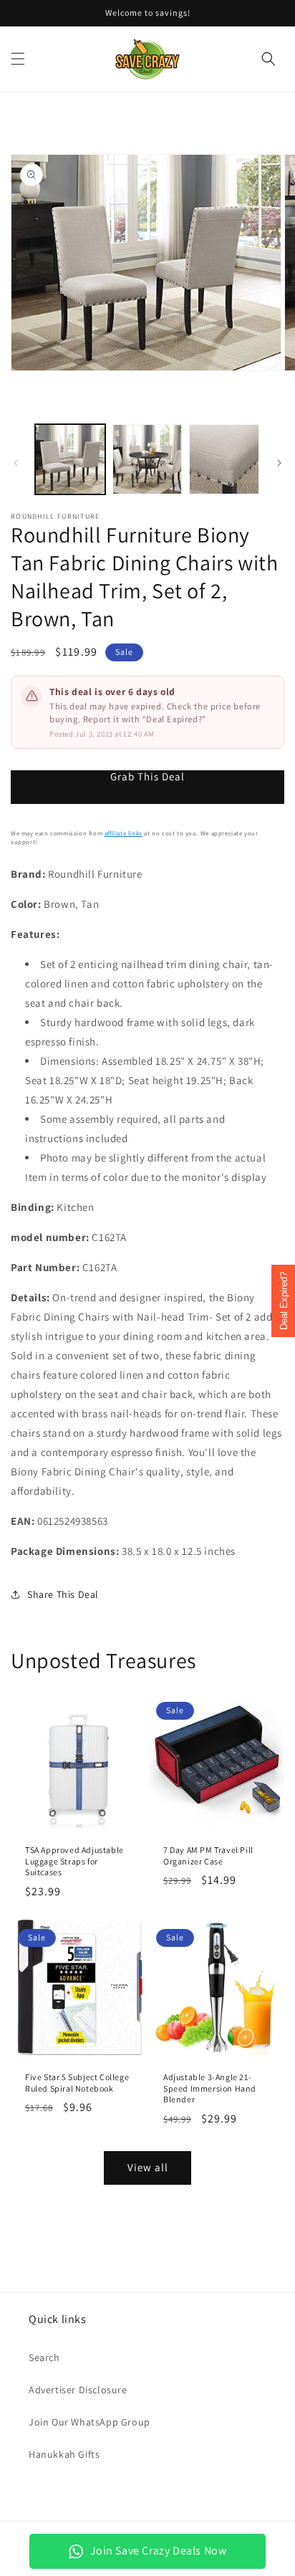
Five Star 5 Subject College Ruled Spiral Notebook (77, 2083)
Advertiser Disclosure (78, 2390)
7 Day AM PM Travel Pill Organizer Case (208, 1856)
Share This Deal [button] (63, 1594)
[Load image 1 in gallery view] (70, 459)
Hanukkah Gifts (64, 2454)
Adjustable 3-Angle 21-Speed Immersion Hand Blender (210, 2088)
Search (44, 2357)
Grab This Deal (147, 777)
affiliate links (124, 833)
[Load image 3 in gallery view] (224, 459)
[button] (18, 59)
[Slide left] (16, 463)
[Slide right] (279, 463)
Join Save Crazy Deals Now (159, 2551)
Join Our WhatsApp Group (90, 2422)
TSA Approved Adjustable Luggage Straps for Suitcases (74, 1861)
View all (148, 2167)
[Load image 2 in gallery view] (147, 459)
